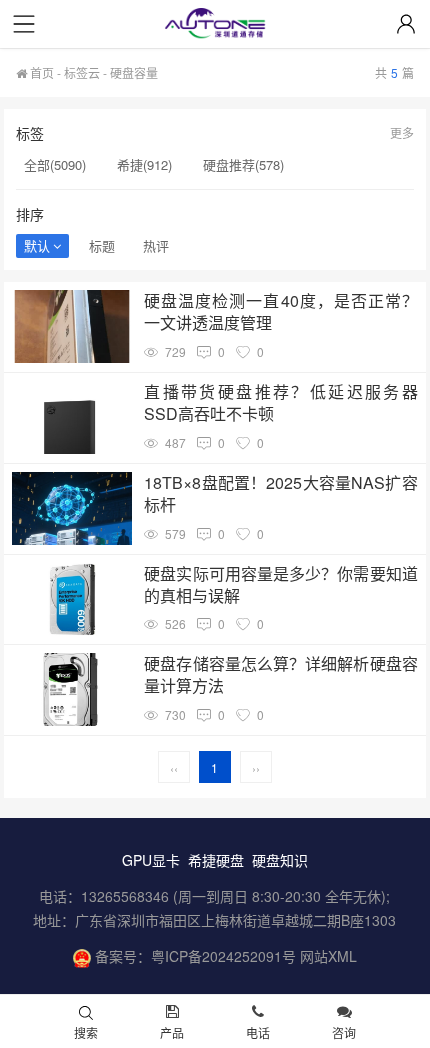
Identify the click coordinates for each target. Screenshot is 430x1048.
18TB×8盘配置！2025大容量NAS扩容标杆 (280, 494)
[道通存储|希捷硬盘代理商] (215, 25)
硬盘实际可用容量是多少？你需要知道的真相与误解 (280, 585)
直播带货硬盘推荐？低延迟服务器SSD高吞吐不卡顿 (280, 403)
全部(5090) (55, 164)
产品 (172, 1032)
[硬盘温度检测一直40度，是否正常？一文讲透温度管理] (72, 326)
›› (256, 767)
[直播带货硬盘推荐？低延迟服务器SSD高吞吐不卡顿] (72, 417)
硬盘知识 (280, 860)
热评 (156, 245)
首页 (40, 72)
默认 (37, 245)
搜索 (86, 1032)
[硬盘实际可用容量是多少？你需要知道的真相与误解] (72, 599)
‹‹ (174, 767)
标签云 (82, 72)
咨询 (344, 1032)
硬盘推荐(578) (243, 164)
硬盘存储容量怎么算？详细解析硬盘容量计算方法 (280, 675)
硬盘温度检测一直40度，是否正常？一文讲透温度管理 (280, 312)
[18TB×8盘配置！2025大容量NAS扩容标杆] (72, 508)
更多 (402, 132)
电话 (258, 1032)
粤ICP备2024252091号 (223, 956)
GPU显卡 (151, 860)
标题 (102, 245)
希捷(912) (144, 164)
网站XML (328, 956)
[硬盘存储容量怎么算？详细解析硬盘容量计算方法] (72, 689)
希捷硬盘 (216, 860)
